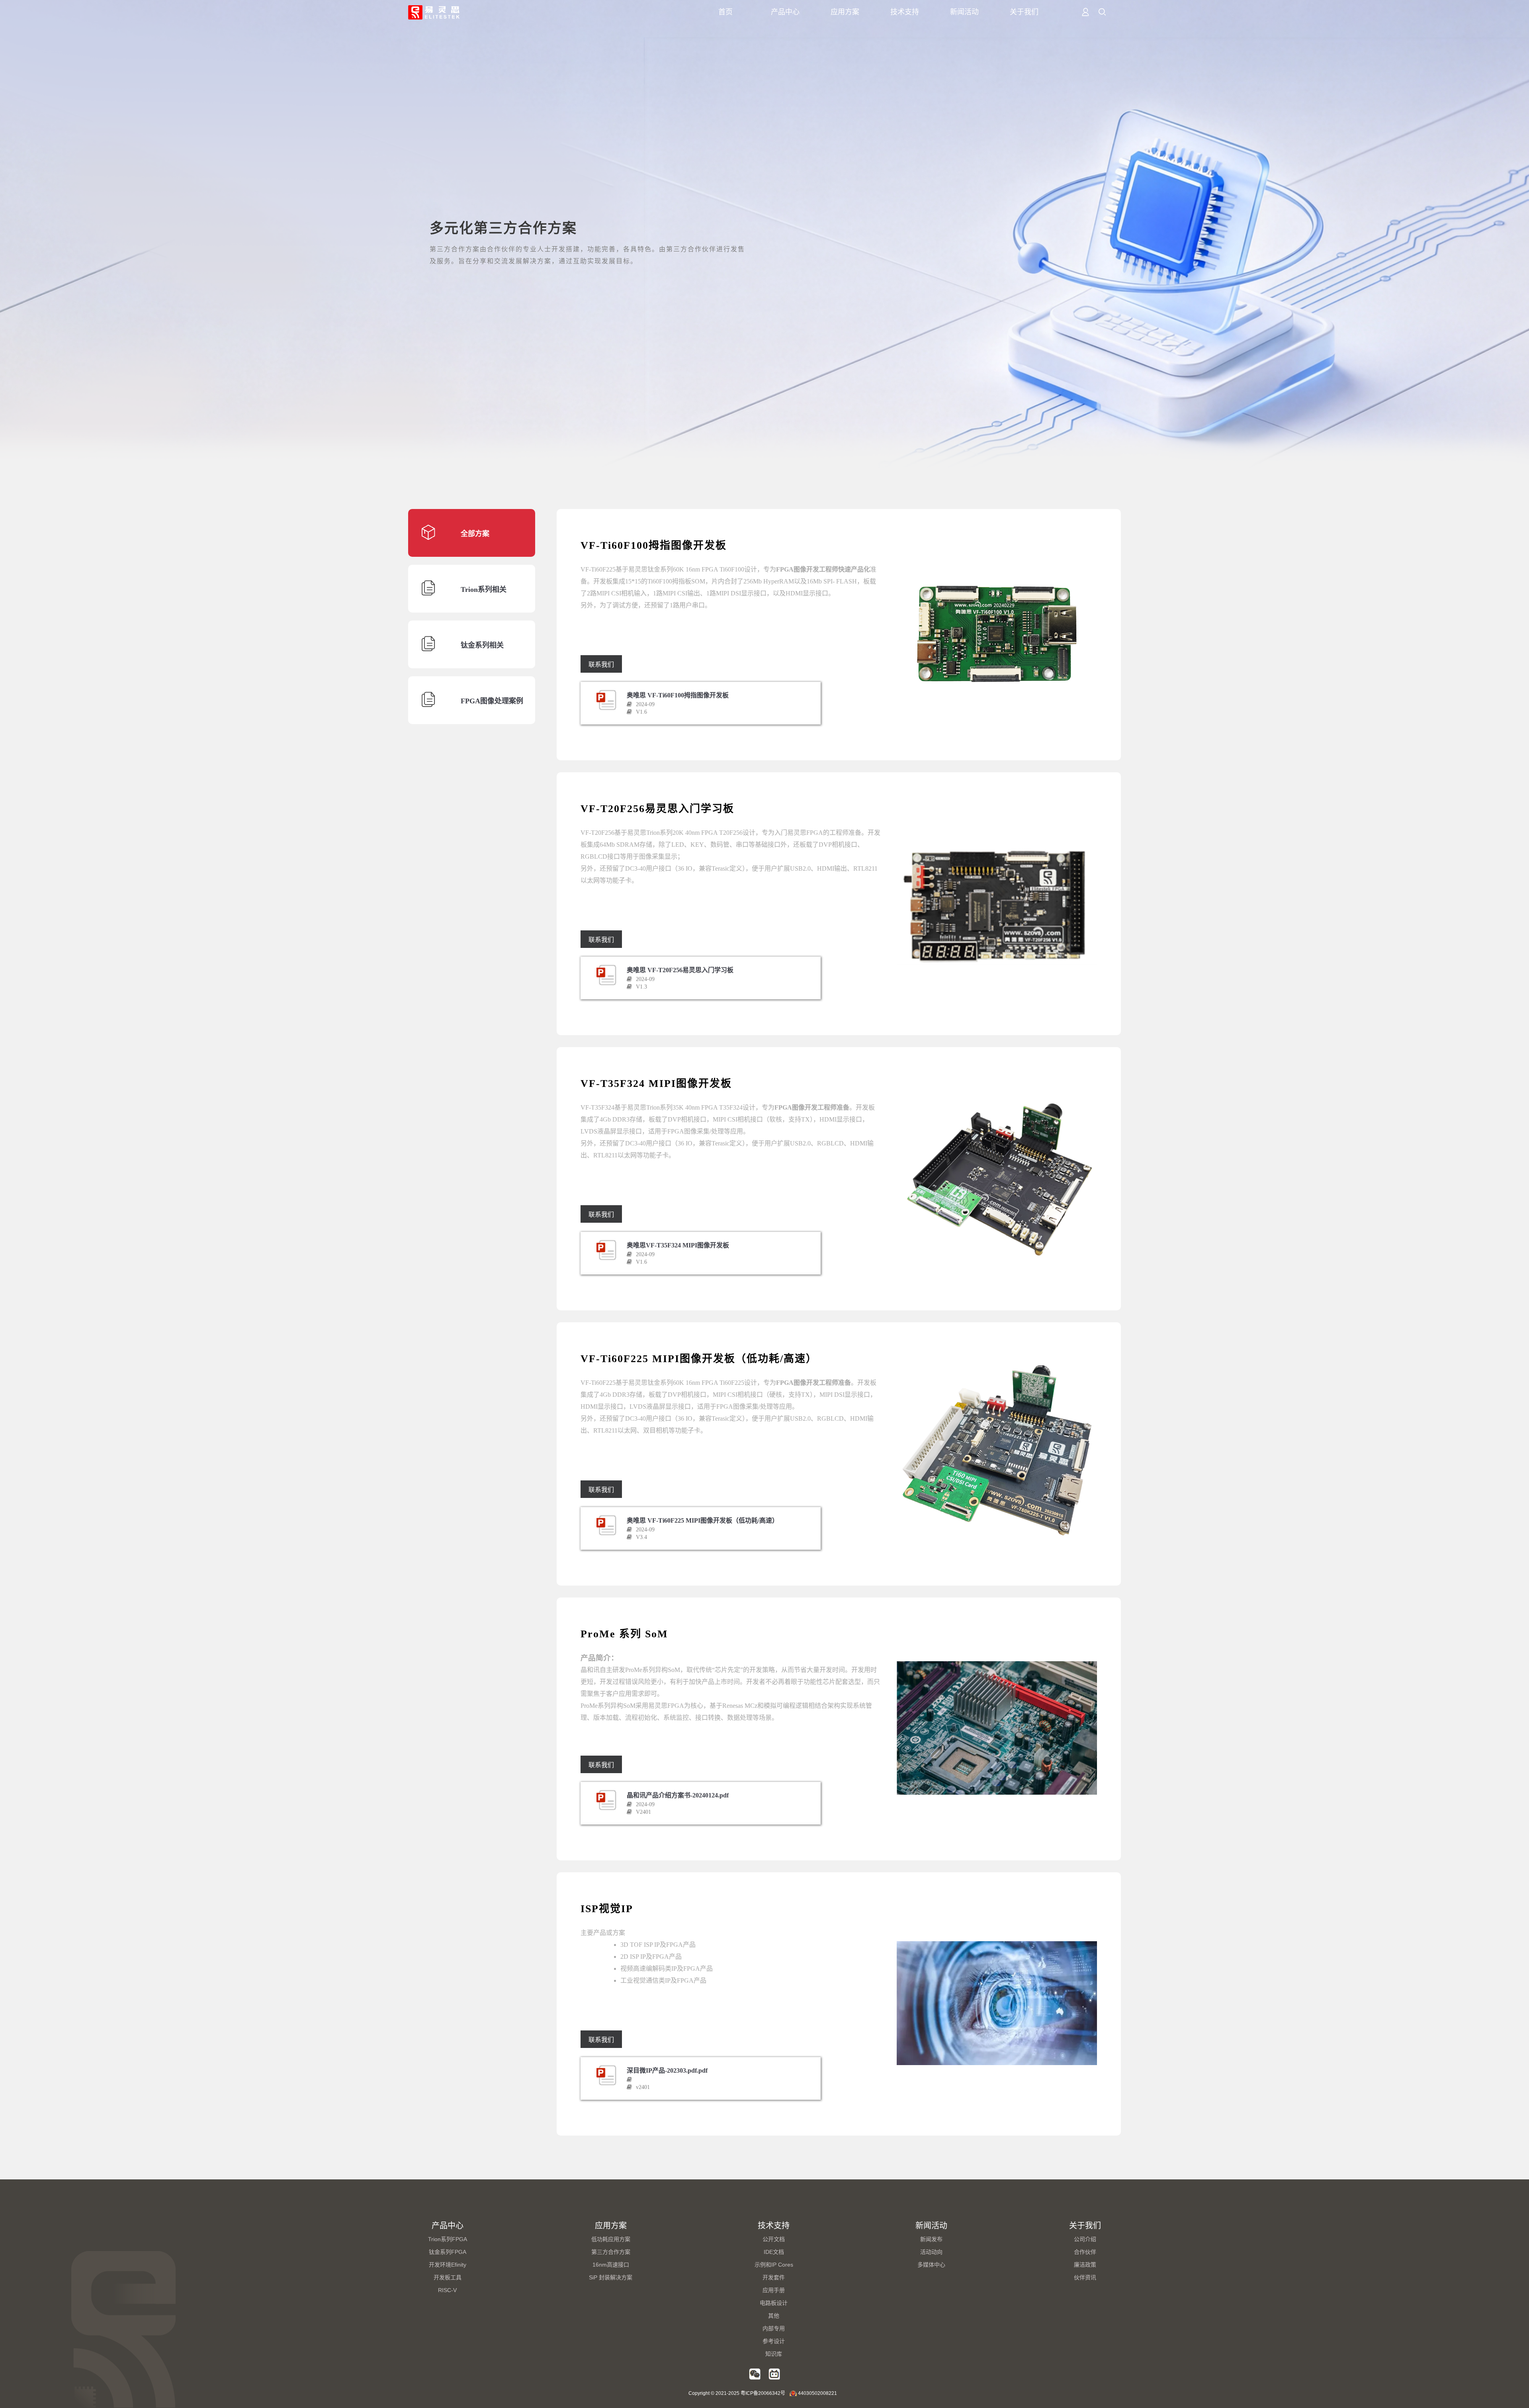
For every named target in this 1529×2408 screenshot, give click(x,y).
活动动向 (931, 2252)
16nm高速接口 (611, 2265)
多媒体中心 (931, 2265)
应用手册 (774, 2290)
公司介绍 (1085, 2239)
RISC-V (447, 2290)
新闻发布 (931, 2239)
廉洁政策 (1085, 2265)
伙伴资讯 (1085, 2277)
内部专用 (774, 2328)
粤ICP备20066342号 (763, 2393)
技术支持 (905, 12)
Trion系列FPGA (448, 2239)
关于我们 (1024, 12)
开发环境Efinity (448, 2265)
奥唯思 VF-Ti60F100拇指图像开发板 (678, 695)
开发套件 (774, 2277)
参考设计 (774, 2341)
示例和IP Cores (774, 2265)
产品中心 (785, 12)
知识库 (774, 2354)
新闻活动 (964, 12)
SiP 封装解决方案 (611, 2277)
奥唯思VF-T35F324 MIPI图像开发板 (678, 1245)
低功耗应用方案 (611, 2239)
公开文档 (774, 2239)
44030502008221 (817, 2393)
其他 (774, 2316)
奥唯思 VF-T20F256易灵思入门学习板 (680, 970)
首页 (725, 12)
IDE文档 (774, 2252)
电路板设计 (774, 2303)
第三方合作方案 (611, 2252)
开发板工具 (448, 2277)
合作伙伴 (1085, 2252)
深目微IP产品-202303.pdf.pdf (667, 2070)
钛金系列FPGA (448, 2252)
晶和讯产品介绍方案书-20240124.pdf (678, 1795)
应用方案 (845, 12)
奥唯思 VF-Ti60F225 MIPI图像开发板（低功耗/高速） (703, 1520)
